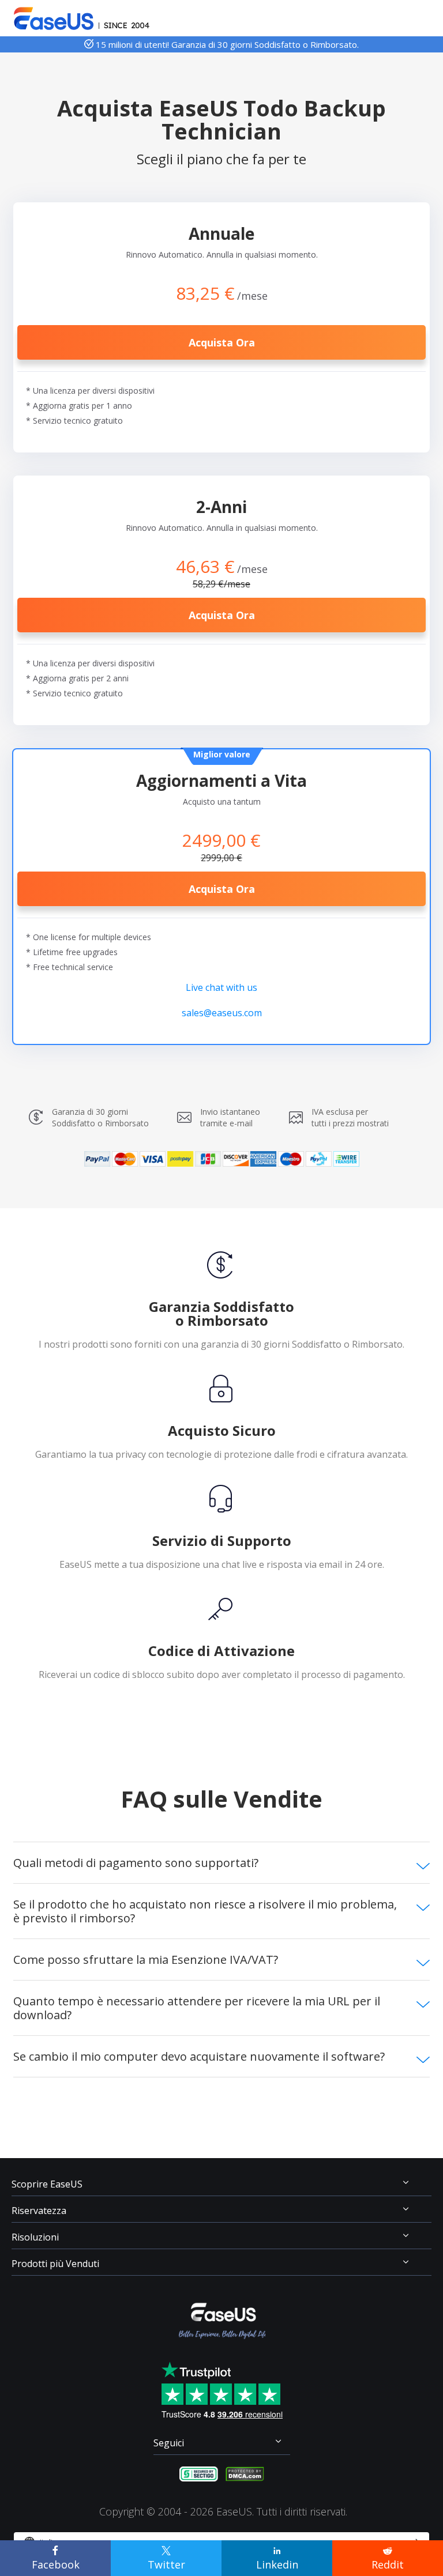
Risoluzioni (35, 2237)
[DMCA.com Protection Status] (245, 2473)
